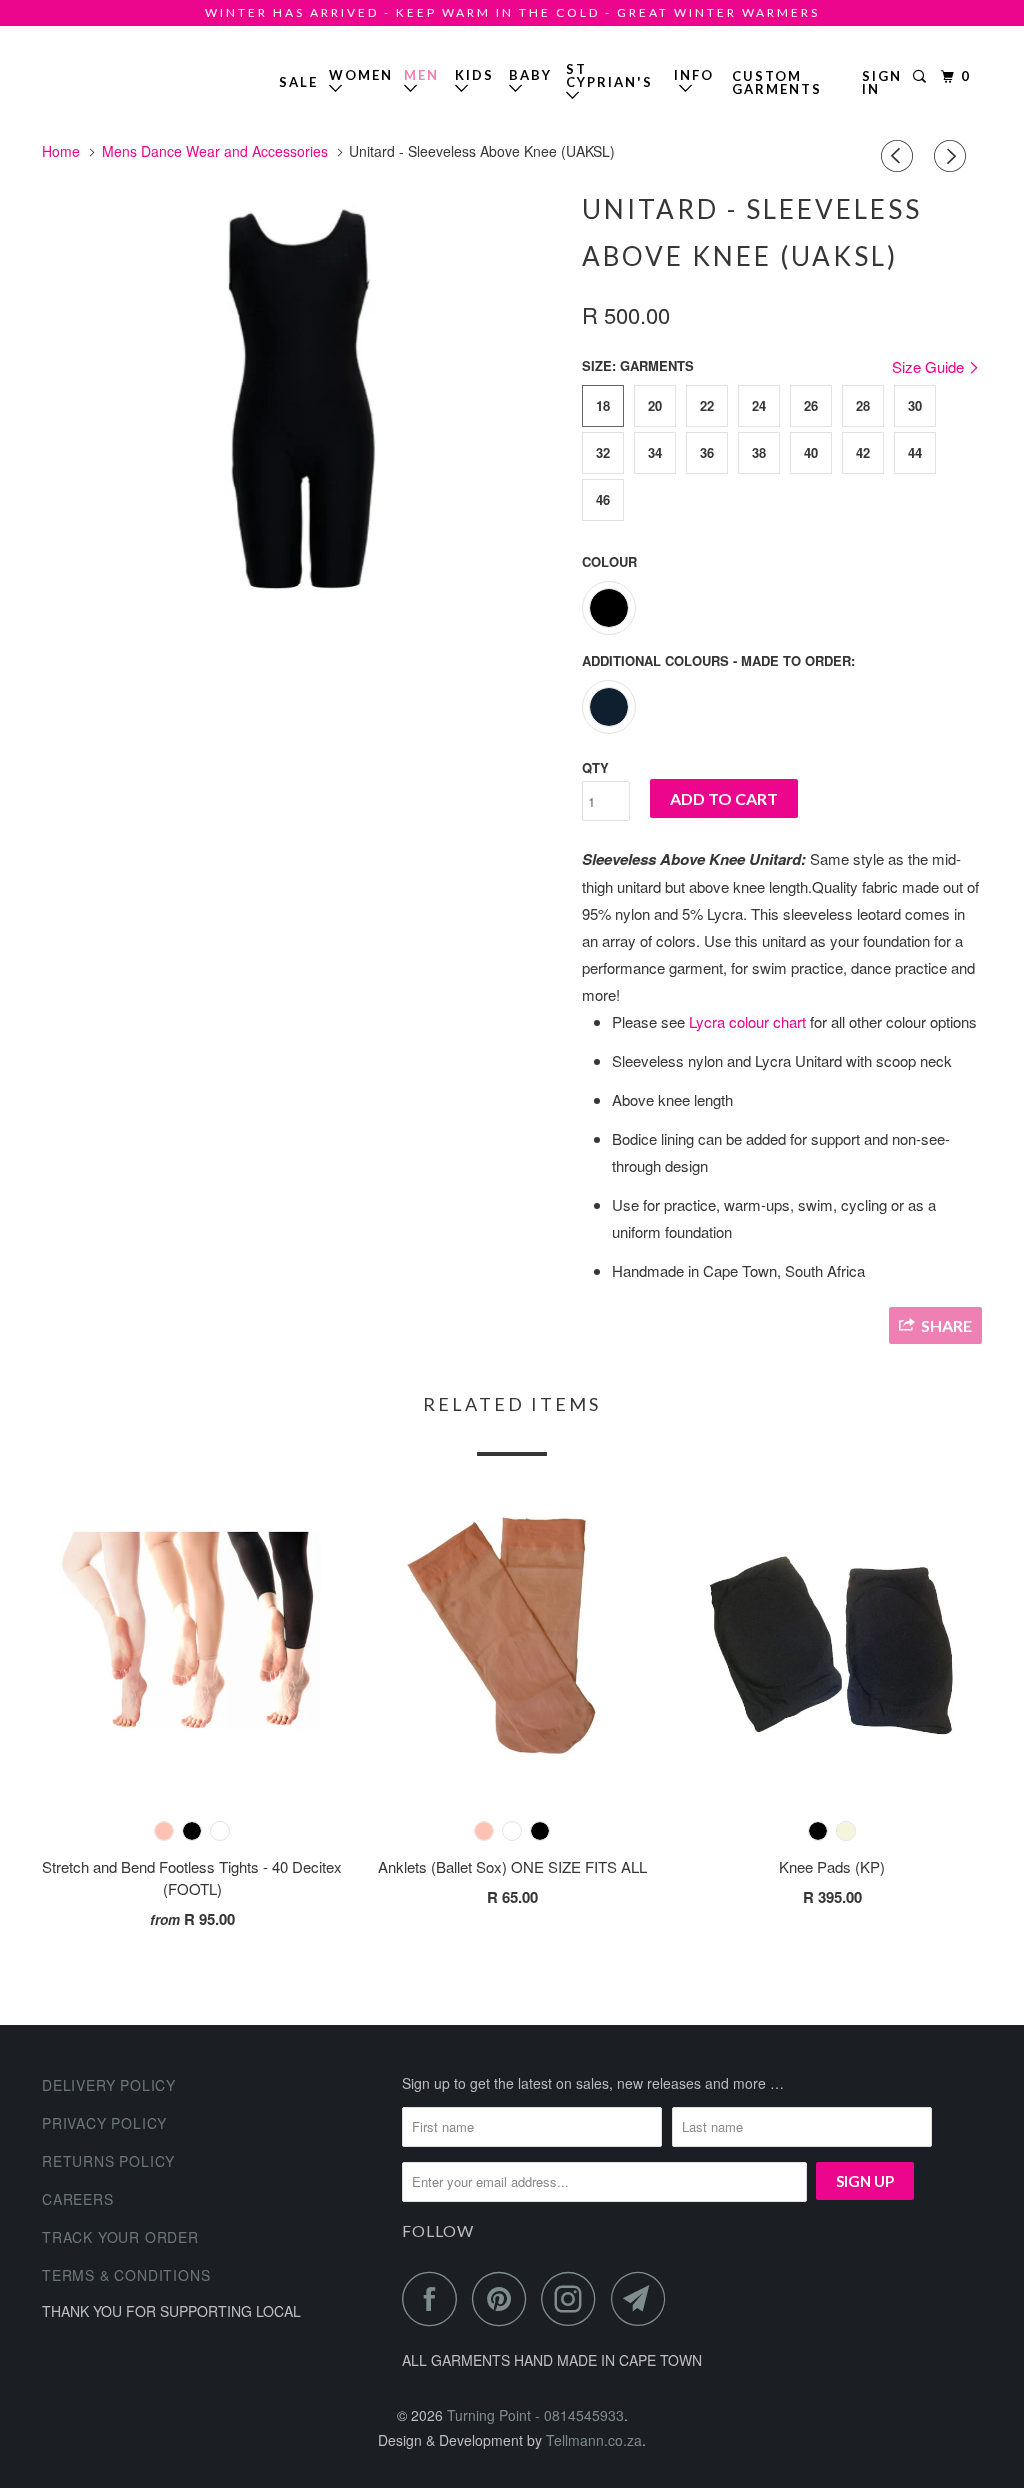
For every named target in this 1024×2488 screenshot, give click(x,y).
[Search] (922, 77)
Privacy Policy (104, 2123)
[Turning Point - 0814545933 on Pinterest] (504, 2298)
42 (863, 452)
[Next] (953, 156)
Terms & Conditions (126, 2275)
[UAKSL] (302, 396)
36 (707, 452)
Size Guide (930, 366)
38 (759, 452)
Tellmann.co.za (594, 2440)
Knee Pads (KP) (832, 1866)
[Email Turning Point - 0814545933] (644, 2298)
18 (603, 405)
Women (361, 75)
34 (655, 452)
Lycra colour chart (747, 1021)
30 (915, 405)
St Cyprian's (609, 75)
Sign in (882, 82)
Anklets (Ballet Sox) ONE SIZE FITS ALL (512, 1866)
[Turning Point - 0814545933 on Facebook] (435, 2298)
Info (694, 82)
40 (811, 452)
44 (915, 452)
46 (603, 499)
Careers (78, 2199)
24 (759, 405)
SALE (298, 82)
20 (655, 405)
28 (863, 405)
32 (603, 452)
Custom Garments (777, 82)
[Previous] (900, 156)
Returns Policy (108, 2161)
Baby (530, 75)
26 (811, 405)
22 (707, 405)
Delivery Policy (109, 2085)
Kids (474, 75)
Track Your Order (120, 2237)
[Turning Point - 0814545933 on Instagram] (574, 2298)
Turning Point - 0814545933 (100, 74)
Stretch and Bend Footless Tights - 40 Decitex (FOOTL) (192, 1878)
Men (421, 75)
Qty (595, 767)
